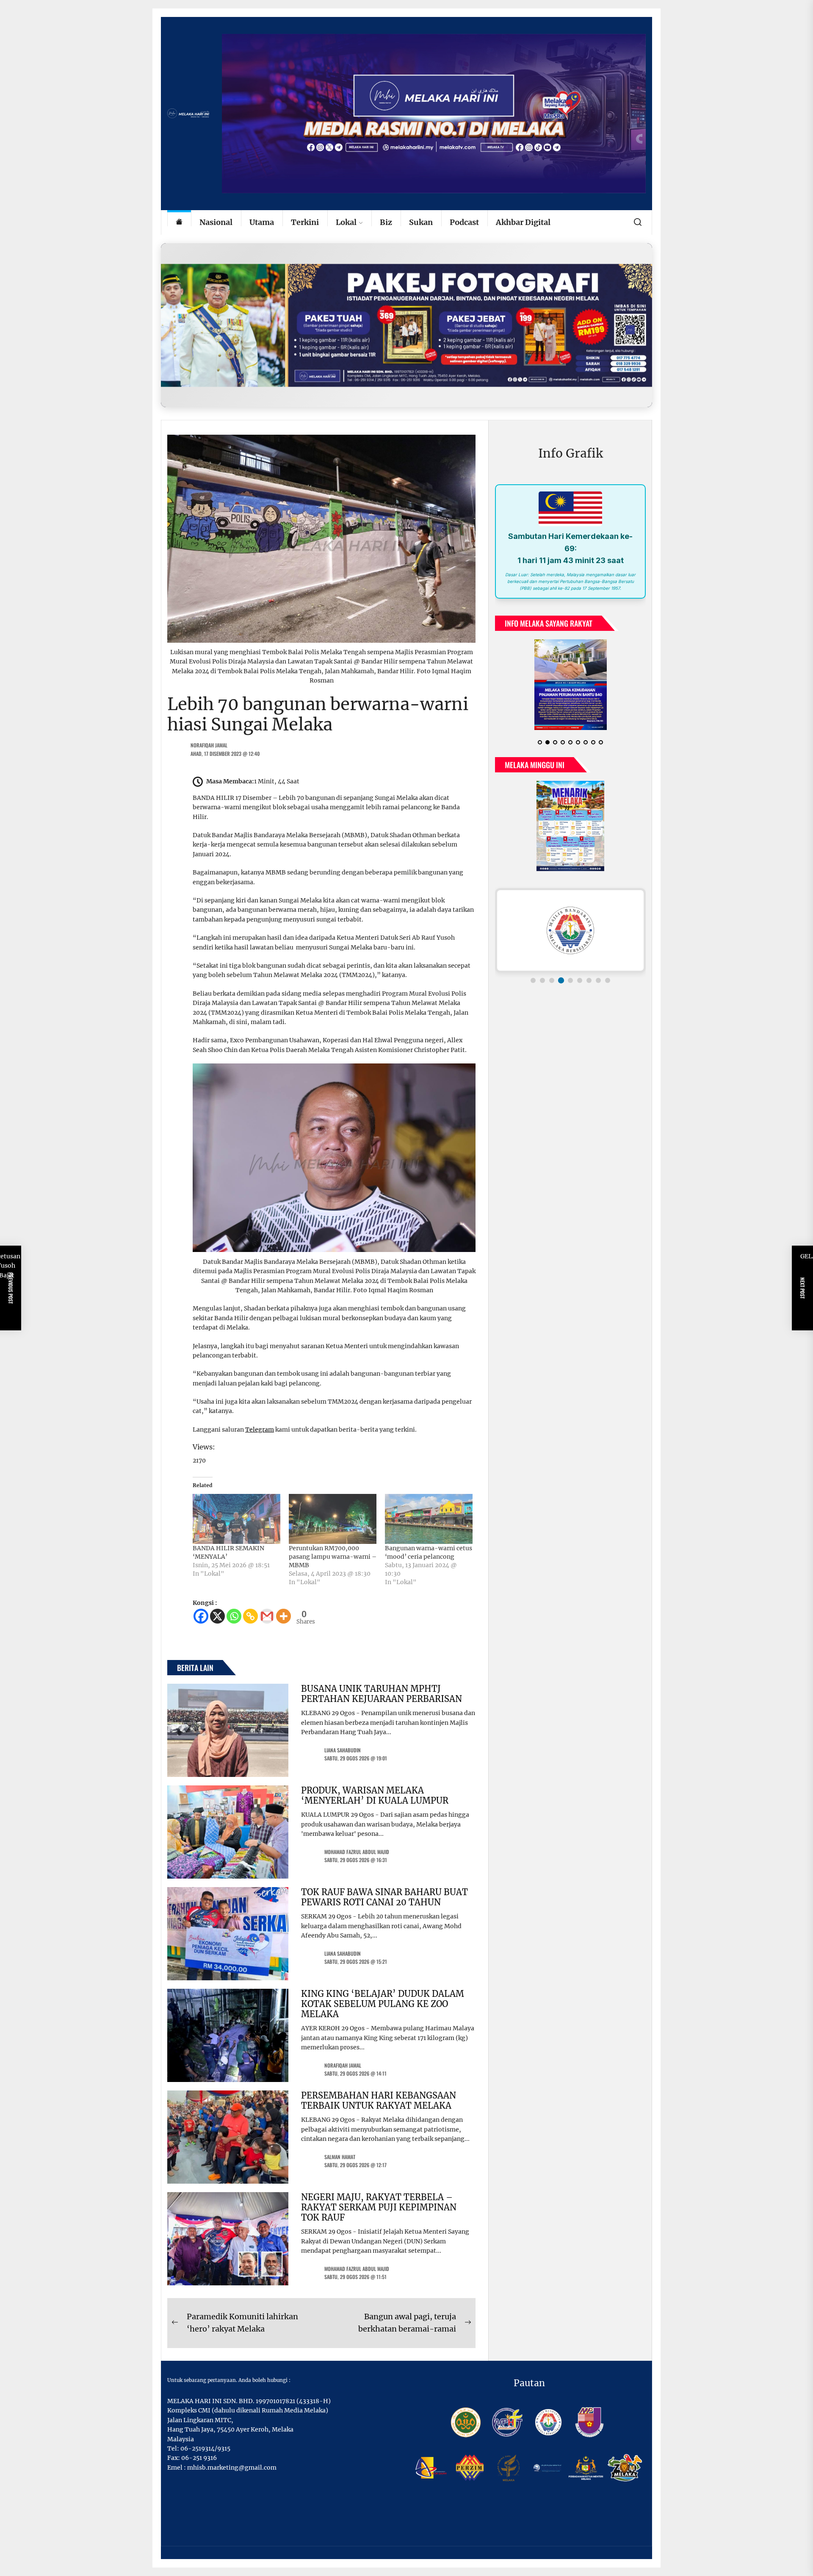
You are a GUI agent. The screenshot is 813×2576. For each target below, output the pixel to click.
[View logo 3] (552, 980)
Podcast (464, 222)
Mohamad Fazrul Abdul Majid (357, 1852)
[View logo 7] (589, 980)
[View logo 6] (580, 980)
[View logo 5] (570, 980)
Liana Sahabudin (343, 1750)
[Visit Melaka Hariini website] (406, 325)
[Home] (179, 223)
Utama (262, 222)
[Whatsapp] (234, 1616)
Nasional (216, 222)
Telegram (260, 1430)
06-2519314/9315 (205, 2448)
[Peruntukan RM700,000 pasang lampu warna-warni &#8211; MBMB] (333, 1519)
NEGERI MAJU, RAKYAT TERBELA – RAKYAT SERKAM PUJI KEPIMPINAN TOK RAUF (379, 2207)
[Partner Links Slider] (570, 930)
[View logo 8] (598, 980)
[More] (283, 1616)
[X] (217, 1616)
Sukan (421, 222)
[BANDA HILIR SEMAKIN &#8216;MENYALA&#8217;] (236, 1519)
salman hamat (340, 2157)
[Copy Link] (250, 1616)
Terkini (305, 222)
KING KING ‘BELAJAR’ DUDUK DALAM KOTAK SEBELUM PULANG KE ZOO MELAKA (383, 2004)
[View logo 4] (561, 980)
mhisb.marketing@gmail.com (232, 2468)
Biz (386, 222)
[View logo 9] (608, 980)
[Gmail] (267, 1616)
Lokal (346, 222)
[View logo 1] (533, 980)
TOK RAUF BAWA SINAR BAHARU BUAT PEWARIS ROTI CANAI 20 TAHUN (384, 1897)
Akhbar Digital (523, 222)
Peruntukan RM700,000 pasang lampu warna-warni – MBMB (333, 1557)
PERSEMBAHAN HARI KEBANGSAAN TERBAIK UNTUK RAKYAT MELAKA (379, 2100)
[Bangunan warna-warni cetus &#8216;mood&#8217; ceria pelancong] (429, 1519)
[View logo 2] (542, 980)
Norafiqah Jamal (209, 745)
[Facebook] (201, 1616)
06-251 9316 (199, 2458)
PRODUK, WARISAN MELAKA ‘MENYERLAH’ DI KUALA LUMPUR (375, 1795)
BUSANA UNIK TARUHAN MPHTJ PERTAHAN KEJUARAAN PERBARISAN (382, 1694)
